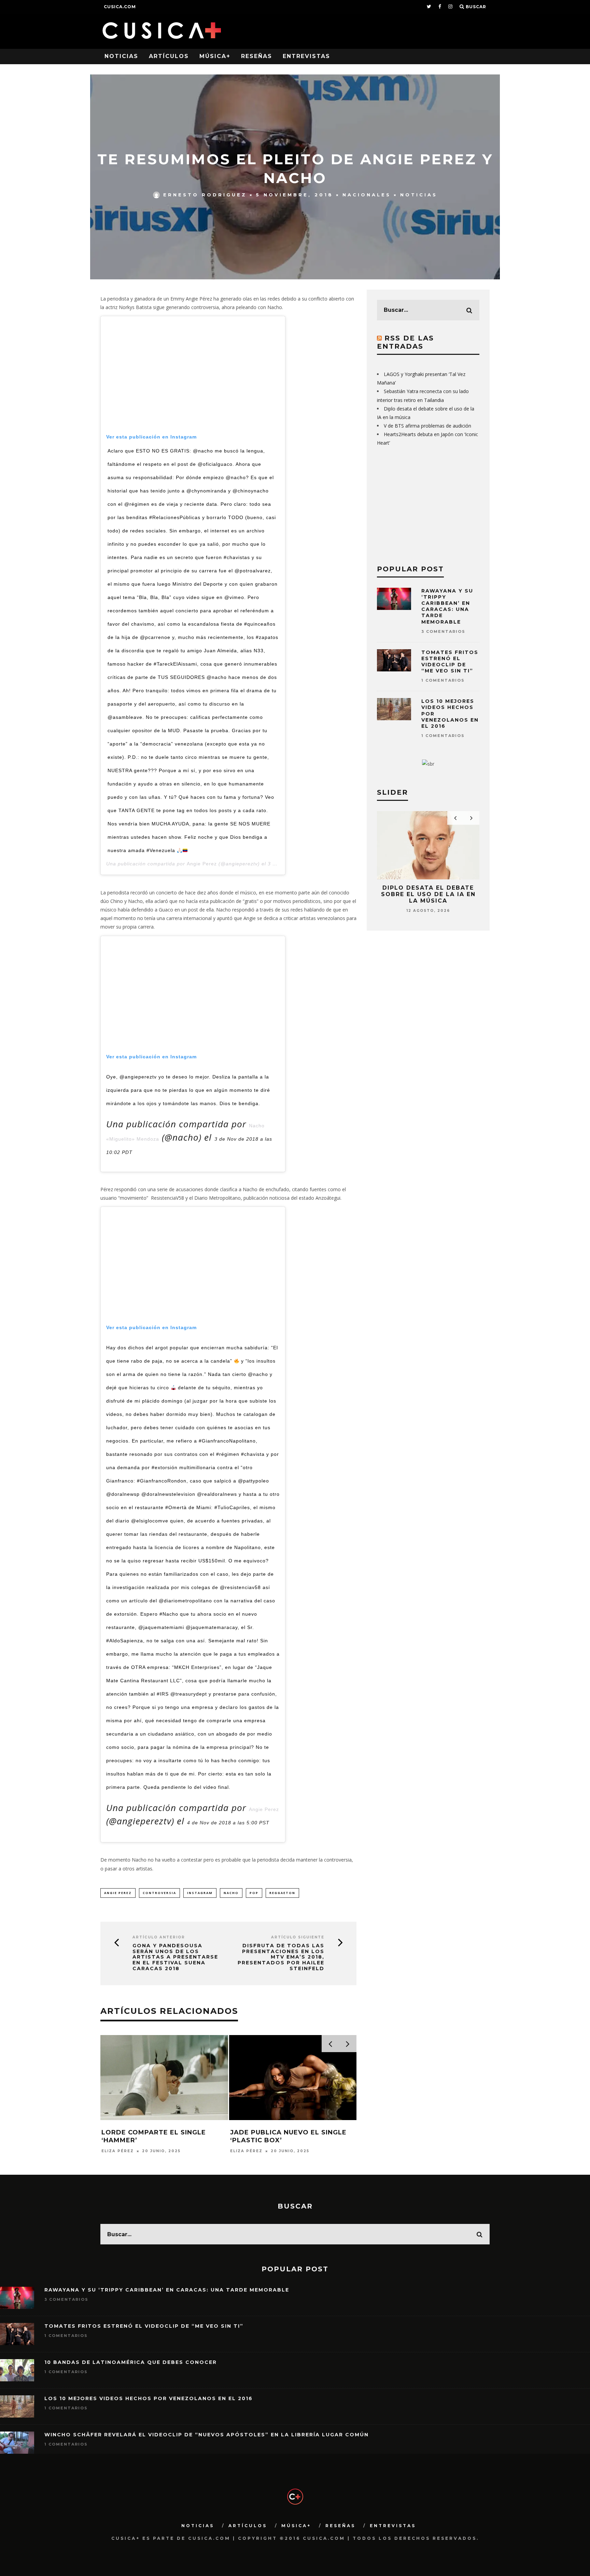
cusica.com (120, 7)
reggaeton (282, 1893)
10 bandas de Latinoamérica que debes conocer (131, 2362)
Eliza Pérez (118, 2151)
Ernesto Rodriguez (205, 195)
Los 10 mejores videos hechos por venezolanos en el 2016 (149, 2398)
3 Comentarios (443, 631)
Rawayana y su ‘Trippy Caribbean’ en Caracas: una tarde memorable (447, 606)
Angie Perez (202, 864)
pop (254, 1893)
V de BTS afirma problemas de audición (427, 426)
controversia (159, 1893)
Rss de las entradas (405, 342)
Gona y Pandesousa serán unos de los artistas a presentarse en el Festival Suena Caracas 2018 (175, 1957)
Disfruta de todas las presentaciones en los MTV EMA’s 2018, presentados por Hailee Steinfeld (281, 1957)
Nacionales (367, 195)
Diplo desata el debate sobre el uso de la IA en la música (428, 894)
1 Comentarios (443, 680)
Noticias (121, 56)
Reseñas (257, 56)
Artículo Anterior (159, 1937)
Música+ (215, 56)
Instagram (200, 1893)
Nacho (231, 1893)
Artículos (169, 56)
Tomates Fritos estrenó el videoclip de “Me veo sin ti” (450, 662)
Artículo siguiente (298, 1937)
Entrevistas (306, 56)
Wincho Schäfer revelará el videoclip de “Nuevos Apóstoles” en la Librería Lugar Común (207, 2435)
